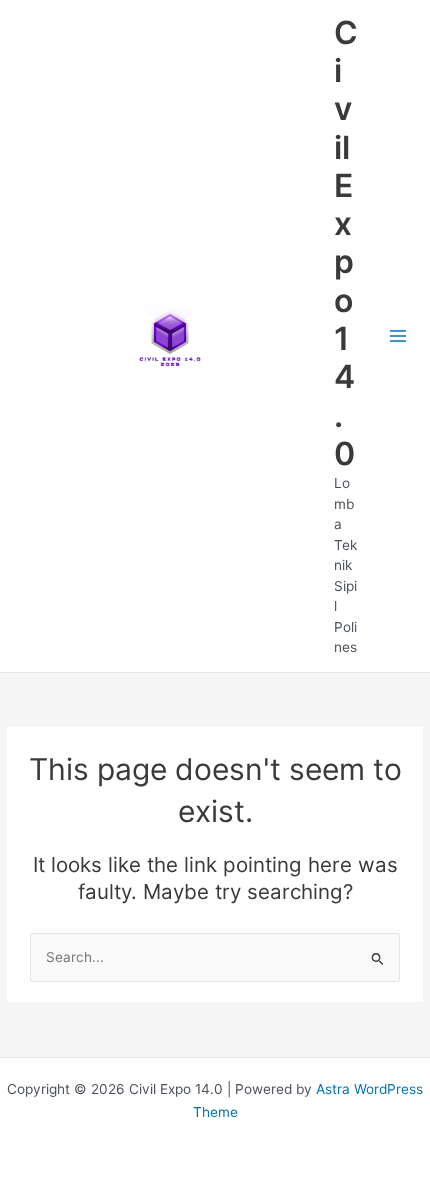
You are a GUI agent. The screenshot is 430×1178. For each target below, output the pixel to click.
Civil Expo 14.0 (346, 243)
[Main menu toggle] (398, 336)
